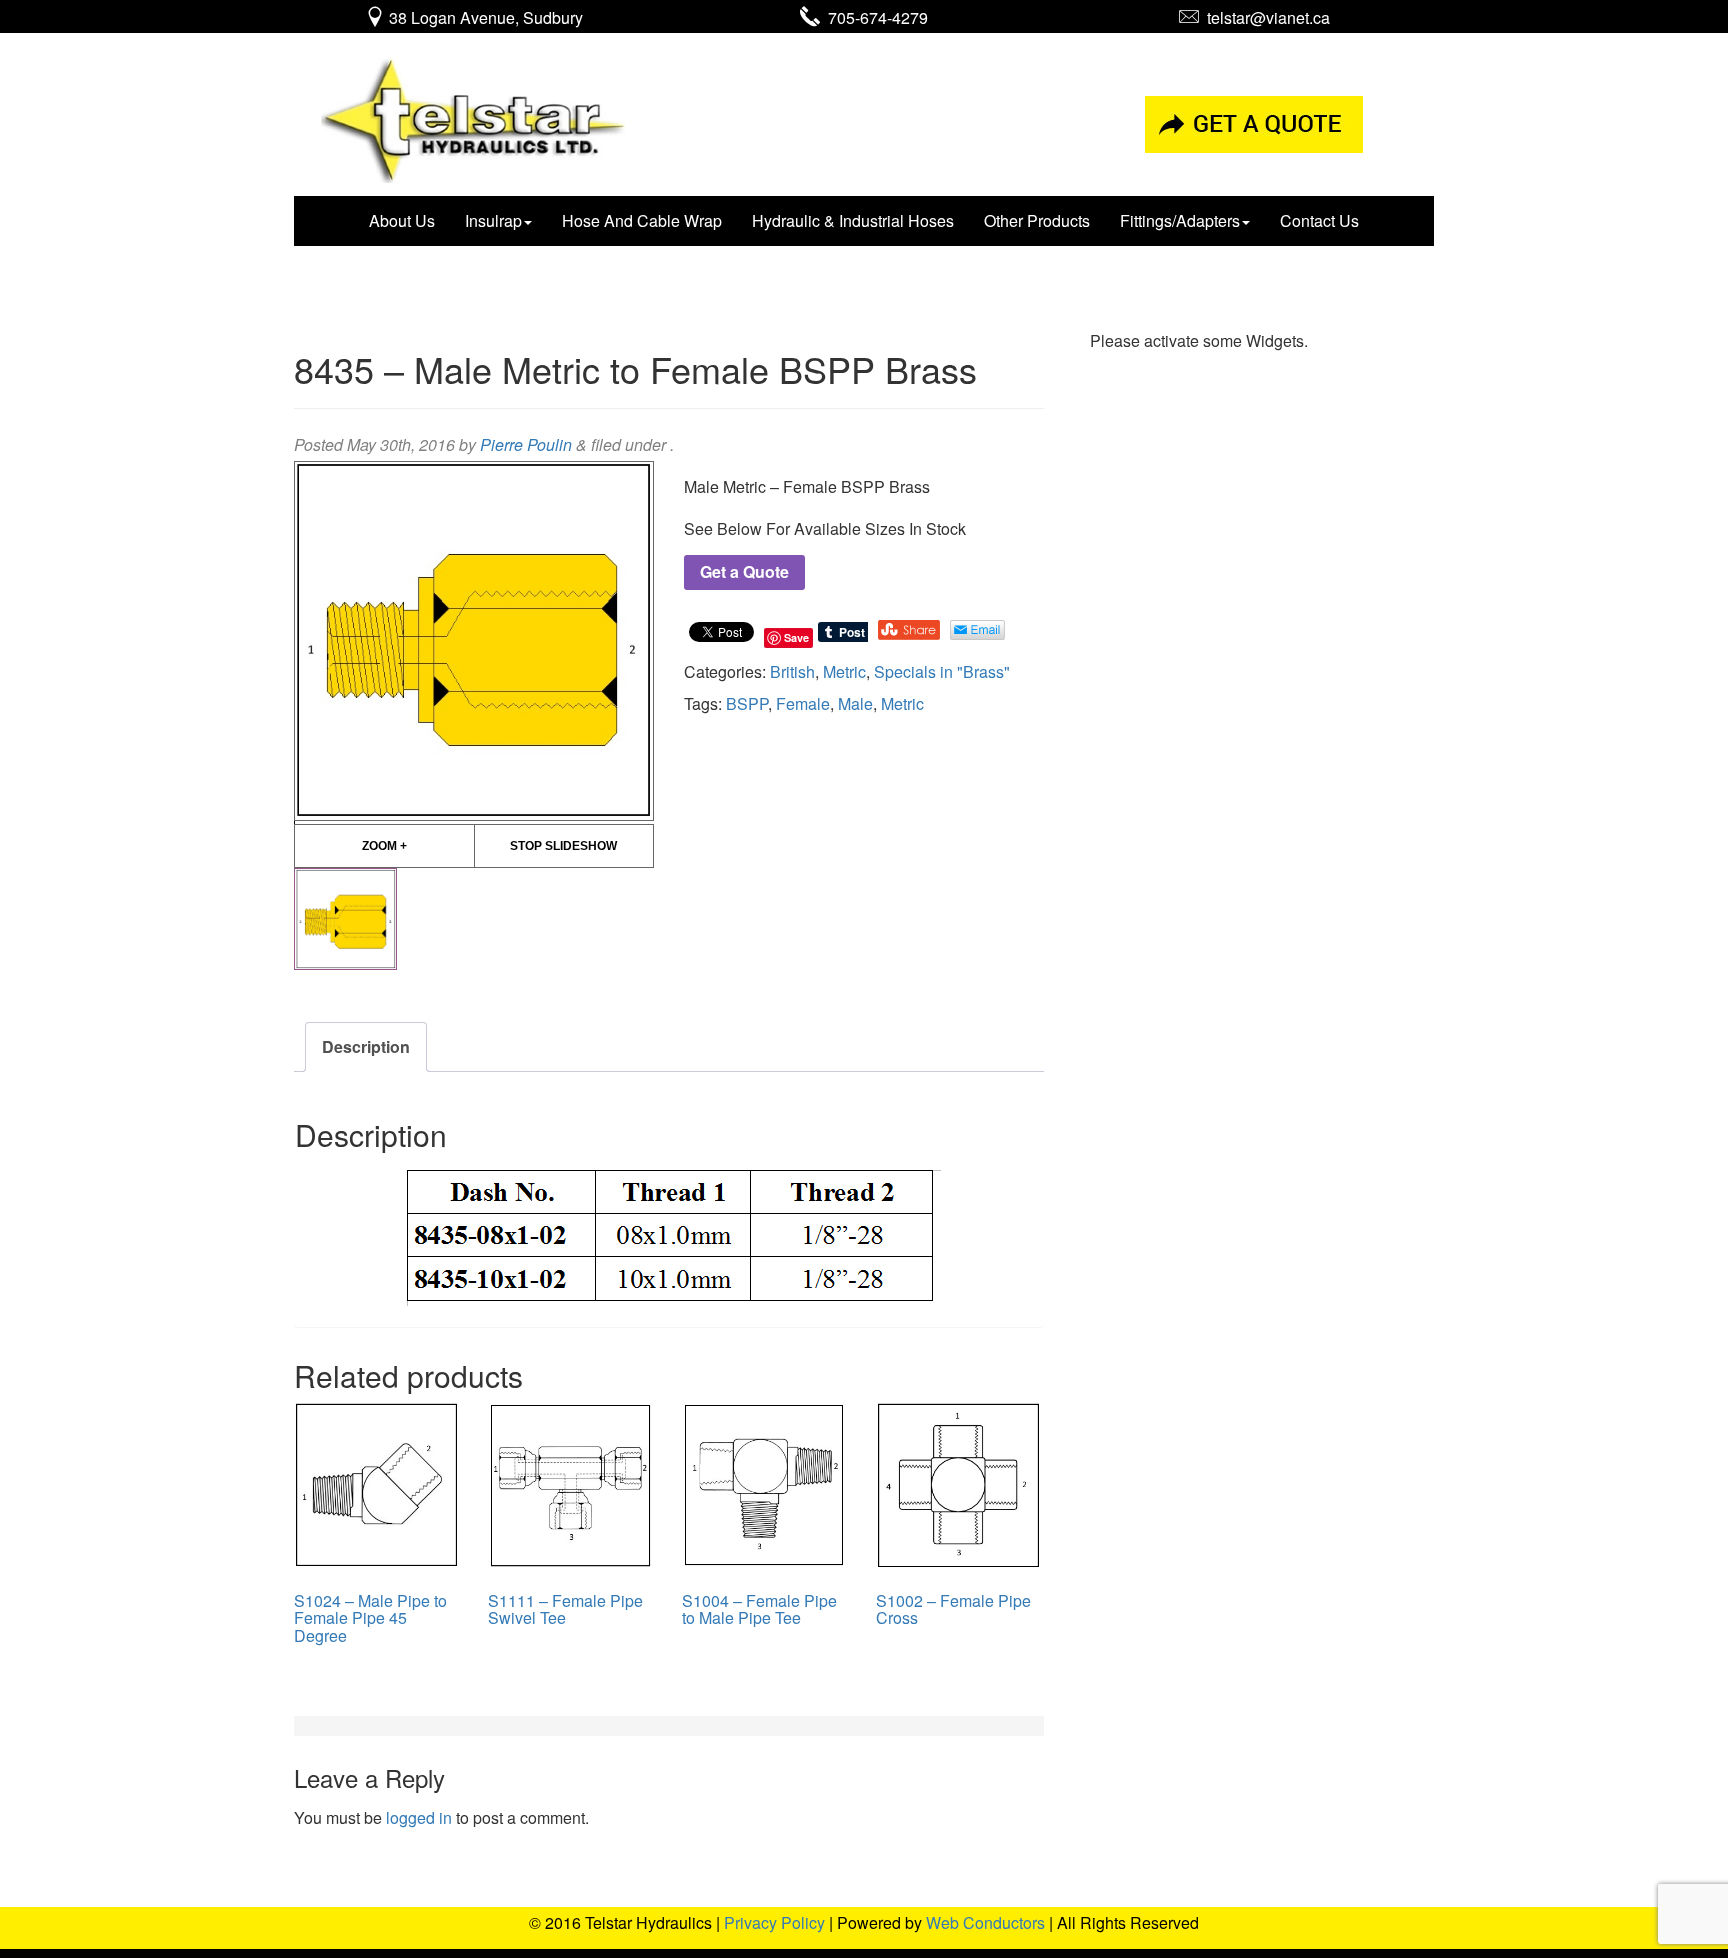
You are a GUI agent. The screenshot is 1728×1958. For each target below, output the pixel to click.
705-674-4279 (874, 17)
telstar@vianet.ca (1264, 17)
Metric (844, 671)
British (792, 671)
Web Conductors (985, 1922)
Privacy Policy (774, 1922)
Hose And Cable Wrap (642, 220)
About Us (402, 220)
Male (855, 703)
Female (803, 703)
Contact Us (1319, 220)
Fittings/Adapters (1180, 220)
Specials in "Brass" (942, 671)
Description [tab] (366, 1046)
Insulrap (493, 220)
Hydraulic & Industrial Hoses (853, 220)
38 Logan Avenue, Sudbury (484, 17)
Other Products (1037, 220)
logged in (419, 1817)
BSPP (747, 703)
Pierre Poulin (526, 444)
